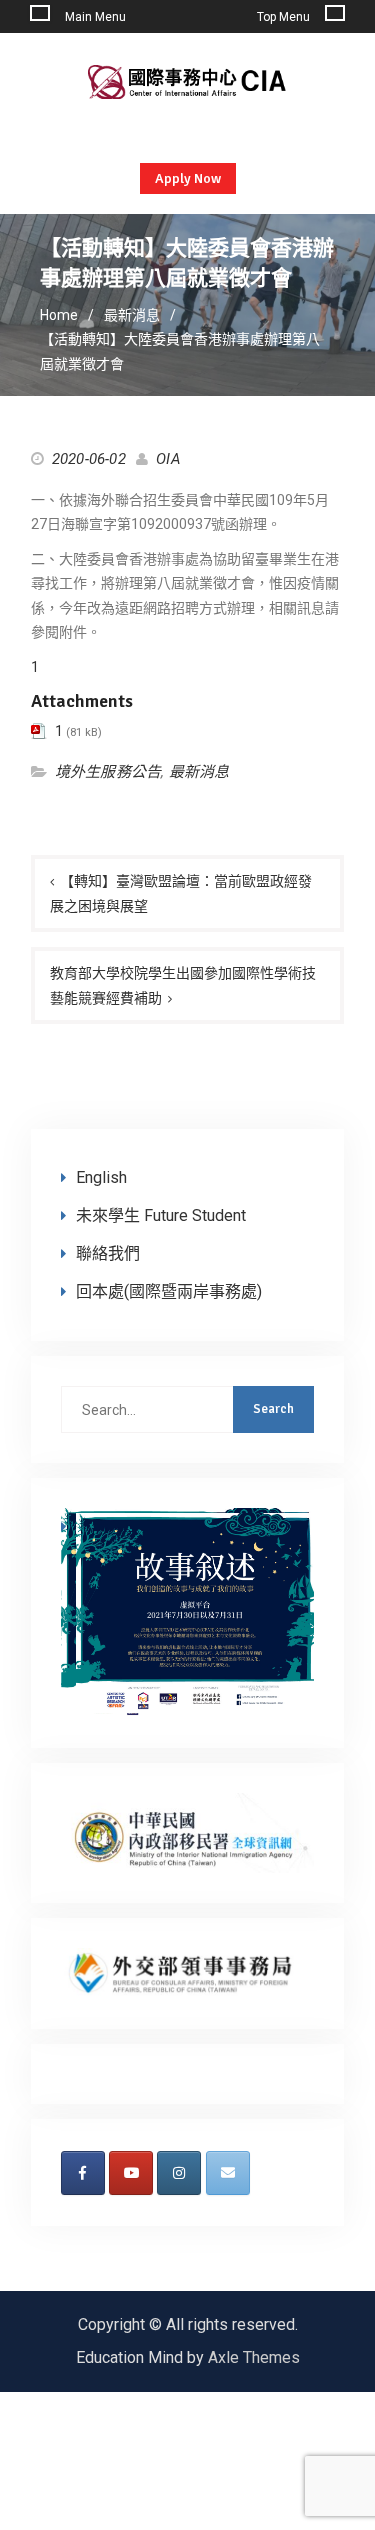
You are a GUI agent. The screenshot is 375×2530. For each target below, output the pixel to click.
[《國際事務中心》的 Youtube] (131, 2173)
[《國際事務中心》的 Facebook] (83, 2173)
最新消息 (199, 772)
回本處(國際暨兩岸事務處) (169, 1291)
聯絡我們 (108, 1253)
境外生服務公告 (108, 772)
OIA (168, 459)
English (101, 1177)
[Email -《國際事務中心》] (228, 2173)
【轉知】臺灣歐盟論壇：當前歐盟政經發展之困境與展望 (181, 893)
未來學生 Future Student (161, 1215)
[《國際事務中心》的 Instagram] (179, 2173)
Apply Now (188, 178)
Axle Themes (254, 2357)
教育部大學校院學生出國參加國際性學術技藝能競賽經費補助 (183, 985)
